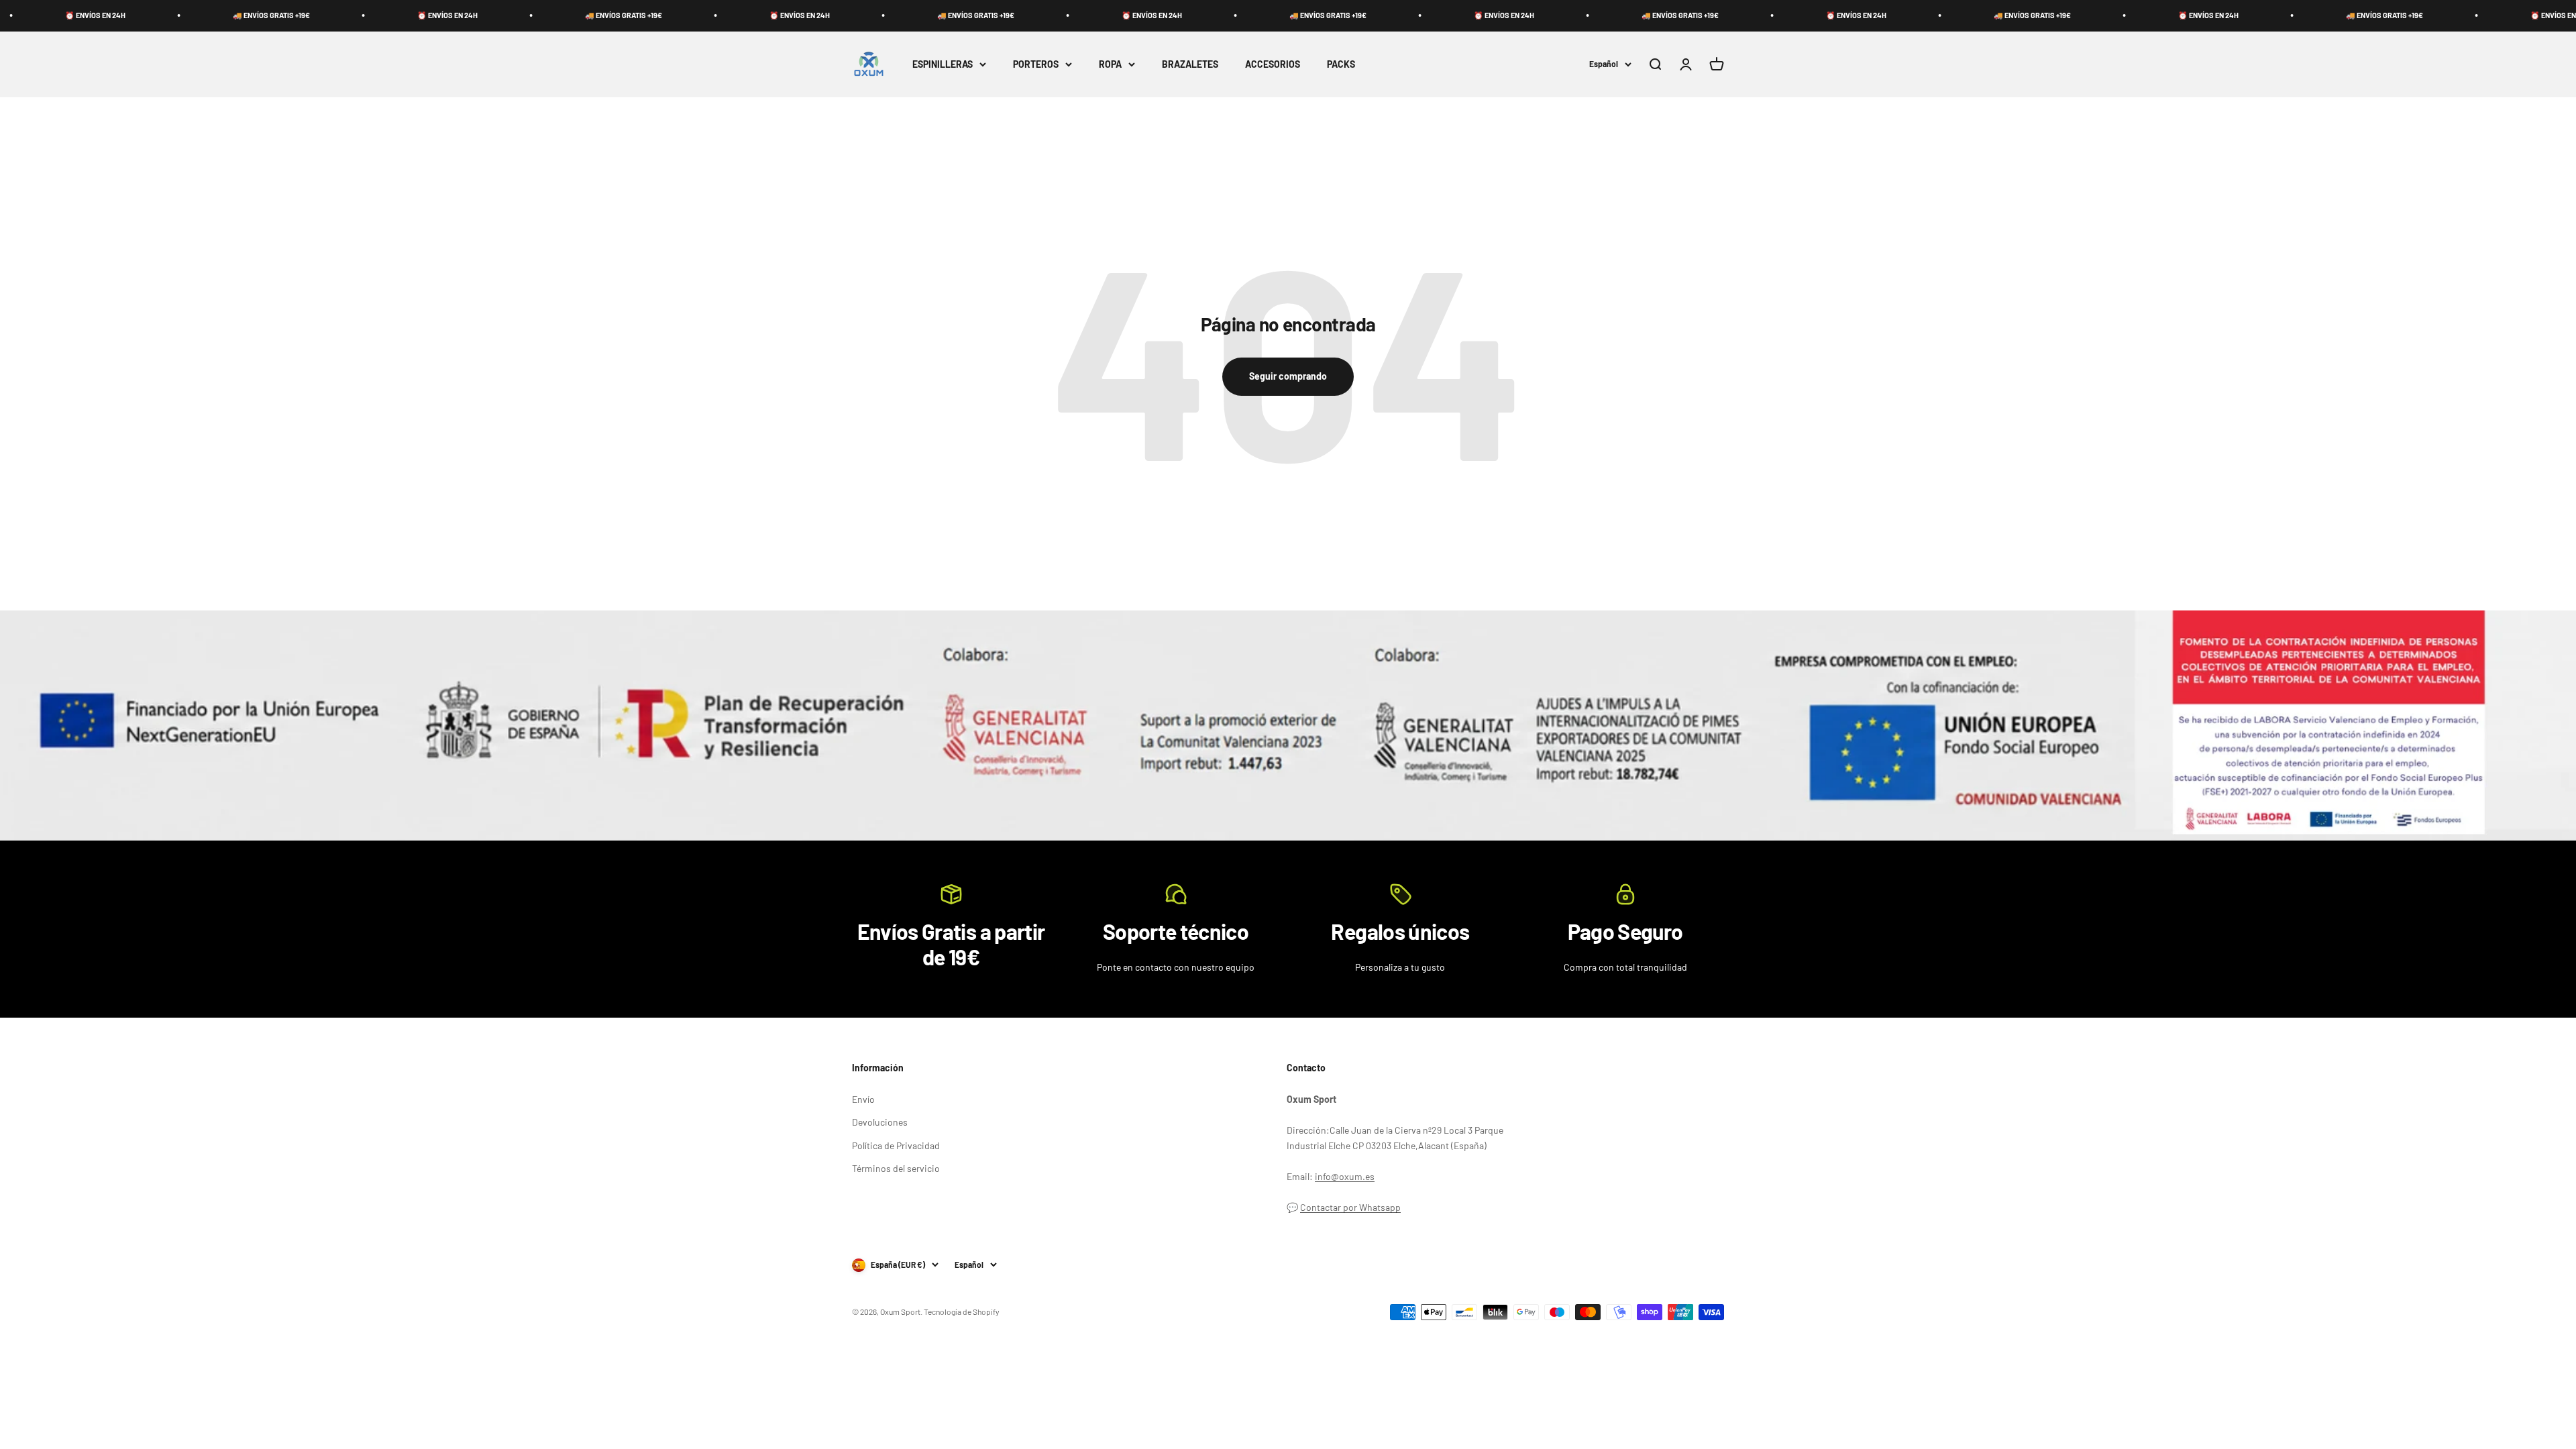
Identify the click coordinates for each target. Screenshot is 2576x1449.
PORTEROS (1036, 63)
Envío (863, 1099)
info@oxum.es (1345, 1176)
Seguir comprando (1288, 376)
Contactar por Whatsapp (1350, 1207)
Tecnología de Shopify (962, 1311)
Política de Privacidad (896, 1145)
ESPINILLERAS (943, 63)
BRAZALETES (1190, 63)
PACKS (1341, 63)
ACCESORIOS (1273, 63)
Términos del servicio (896, 1168)
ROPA (1110, 63)
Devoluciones (880, 1122)
